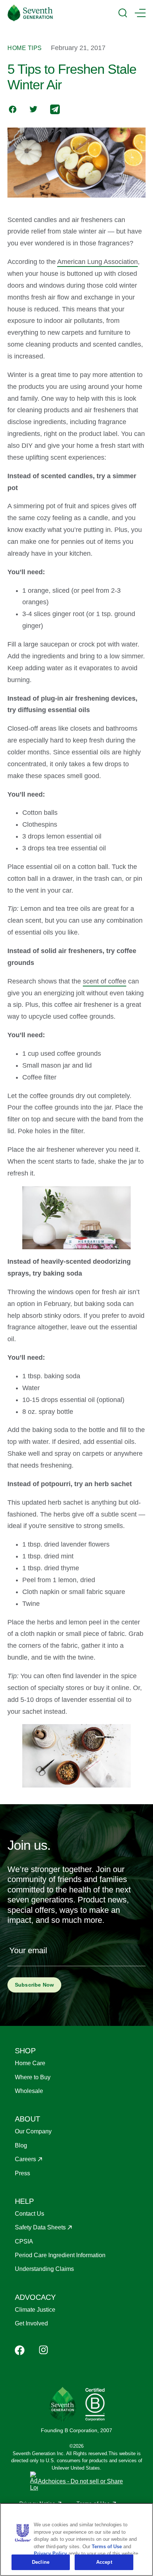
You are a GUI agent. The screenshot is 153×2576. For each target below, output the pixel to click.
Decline (41, 2562)
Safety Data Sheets (40, 2227)
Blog (21, 2145)
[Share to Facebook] (13, 110)
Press (22, 2173)
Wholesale (29, 2091)
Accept (104, 2562)
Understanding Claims (44, 2269)
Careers (25, 2159)
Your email (28, 1950)
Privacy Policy (50, 2554)
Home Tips (25, 48)
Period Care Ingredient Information (60, 2255)
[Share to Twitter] (33, 110)
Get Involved (31, 2323)
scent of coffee (105, 981)
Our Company (33, 2131)
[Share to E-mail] (55, 110)
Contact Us (30, 2214)
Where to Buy (33, 2077)
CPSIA (24, 2241)
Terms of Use (107, 2547)
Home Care (30, 2063)
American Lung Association (97, 262)
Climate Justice (35, 2310)
